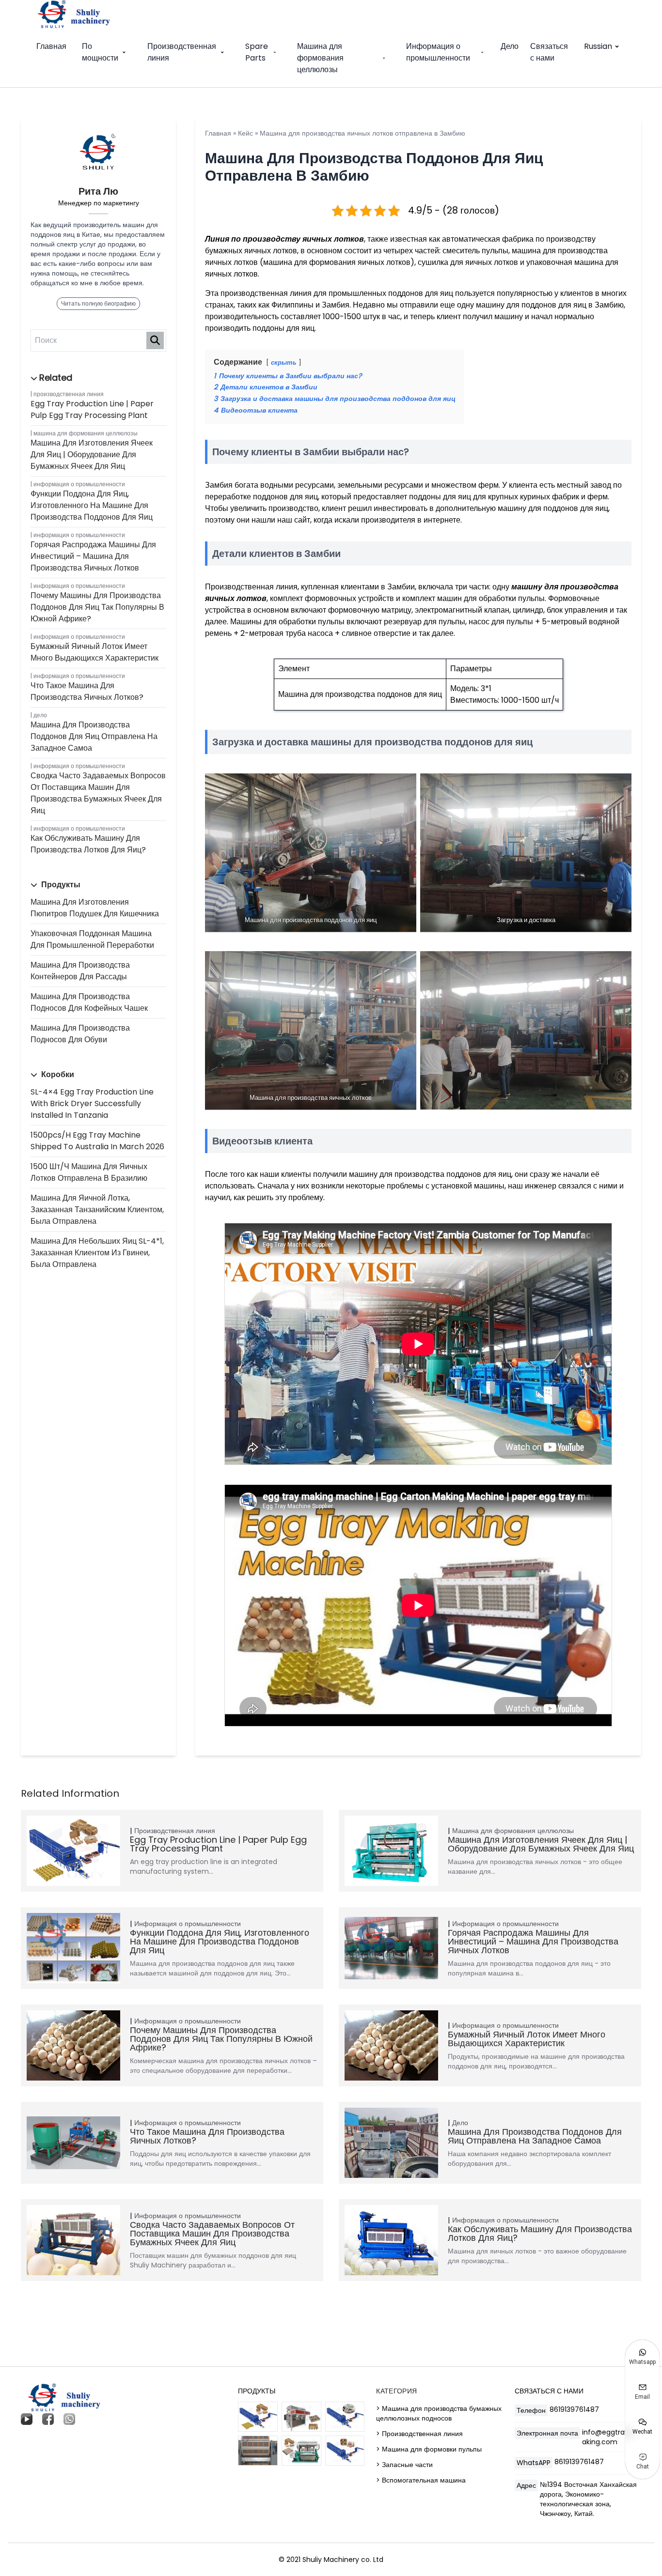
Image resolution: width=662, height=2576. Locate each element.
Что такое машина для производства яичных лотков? (87, 691)
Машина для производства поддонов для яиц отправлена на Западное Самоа (94, 736)
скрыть (284, 362)
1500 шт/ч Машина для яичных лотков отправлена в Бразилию (89, 1172)
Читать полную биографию (98, 303)
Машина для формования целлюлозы (320, 58)
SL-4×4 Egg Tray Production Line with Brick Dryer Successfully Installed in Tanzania (92, 1103)
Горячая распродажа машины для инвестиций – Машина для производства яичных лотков (93, 556)
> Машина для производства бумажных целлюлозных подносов (439, 2413)
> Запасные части (404, 2465)
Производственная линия (182, 52)
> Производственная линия (419, 2434)
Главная (51, 46)
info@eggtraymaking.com (609, 2437)
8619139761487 (574, 2409)
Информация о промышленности (438, 52)
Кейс (245, 133)
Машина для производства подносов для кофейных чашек (89, 1002)
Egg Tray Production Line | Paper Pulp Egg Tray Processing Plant (92, 409)
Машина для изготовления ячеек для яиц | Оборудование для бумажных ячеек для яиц (92, 455)
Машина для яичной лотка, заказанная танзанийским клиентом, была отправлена (97, 1210)
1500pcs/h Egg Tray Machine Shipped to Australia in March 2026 (97, 1141)
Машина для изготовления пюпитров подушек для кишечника (95, 908)
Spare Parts (257, 52)
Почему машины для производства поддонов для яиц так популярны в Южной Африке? (97, 607)
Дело (510, 46)
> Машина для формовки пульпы (429, 2449)
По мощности (100, 52)
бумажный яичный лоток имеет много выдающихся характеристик (95, 652)
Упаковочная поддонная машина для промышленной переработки (92, 939)
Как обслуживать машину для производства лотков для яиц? (88, 844)
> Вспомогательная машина (421, 2480)
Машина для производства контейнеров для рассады (80, 971)
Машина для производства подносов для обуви (80, 1034)
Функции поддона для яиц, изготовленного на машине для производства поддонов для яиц (92, 505)
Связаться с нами (549, 52)
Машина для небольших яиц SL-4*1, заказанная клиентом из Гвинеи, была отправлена (97, 1253)
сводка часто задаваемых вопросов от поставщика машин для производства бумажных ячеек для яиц (98, 793)
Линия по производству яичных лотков (284, 239)
